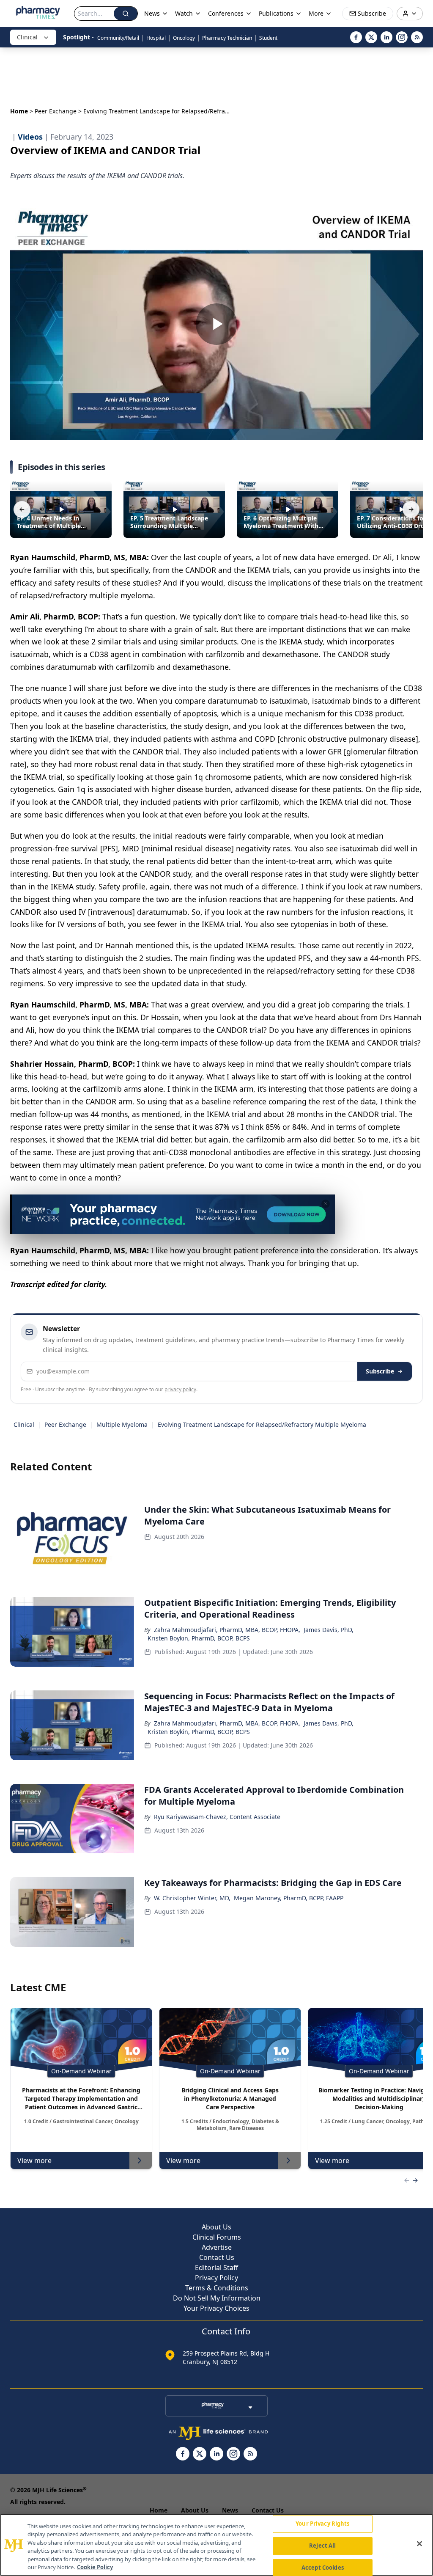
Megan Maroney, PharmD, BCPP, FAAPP (289, 1898)
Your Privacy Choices (216, 2308)
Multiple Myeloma (122, 1424)
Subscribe (380, 1371)
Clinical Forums (217, 2237)
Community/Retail (118, 38)
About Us (216, 2227)
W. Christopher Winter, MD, (192, 1898)
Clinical (27, 37)
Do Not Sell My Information (217, 2298)
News (230, 2510)
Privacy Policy (216, 2278)
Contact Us (217, 2257)
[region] (216, 2545)
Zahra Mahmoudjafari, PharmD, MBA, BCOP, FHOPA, (227, 1630)
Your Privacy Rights (322, 2524)
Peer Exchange (56, 111)
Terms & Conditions (217, 2288)
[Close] (419, 2544)
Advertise (217, 2247)
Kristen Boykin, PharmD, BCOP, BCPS (199, 1638)
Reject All (322, 2546)
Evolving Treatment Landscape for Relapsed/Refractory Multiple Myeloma (262, 1424)
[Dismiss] (326, 1204)
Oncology (184, 38)
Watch (184, 13)
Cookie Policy (95, 2567)
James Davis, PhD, (329, 1630)
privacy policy (180, 1389)
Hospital (156, 38)
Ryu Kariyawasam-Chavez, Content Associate (217, 1817)
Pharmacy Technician (227, 38)
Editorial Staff (216, 2268)
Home (19, 111)
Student (268, 38)
